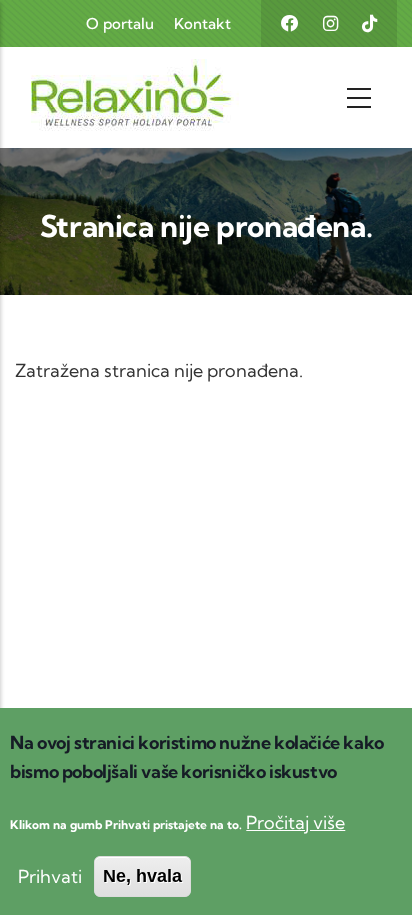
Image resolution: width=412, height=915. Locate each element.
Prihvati (50, 876)
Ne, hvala (142, 876)
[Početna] (92, 97)
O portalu (120, 23)
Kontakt (202, 23)
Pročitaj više (295, 822)
